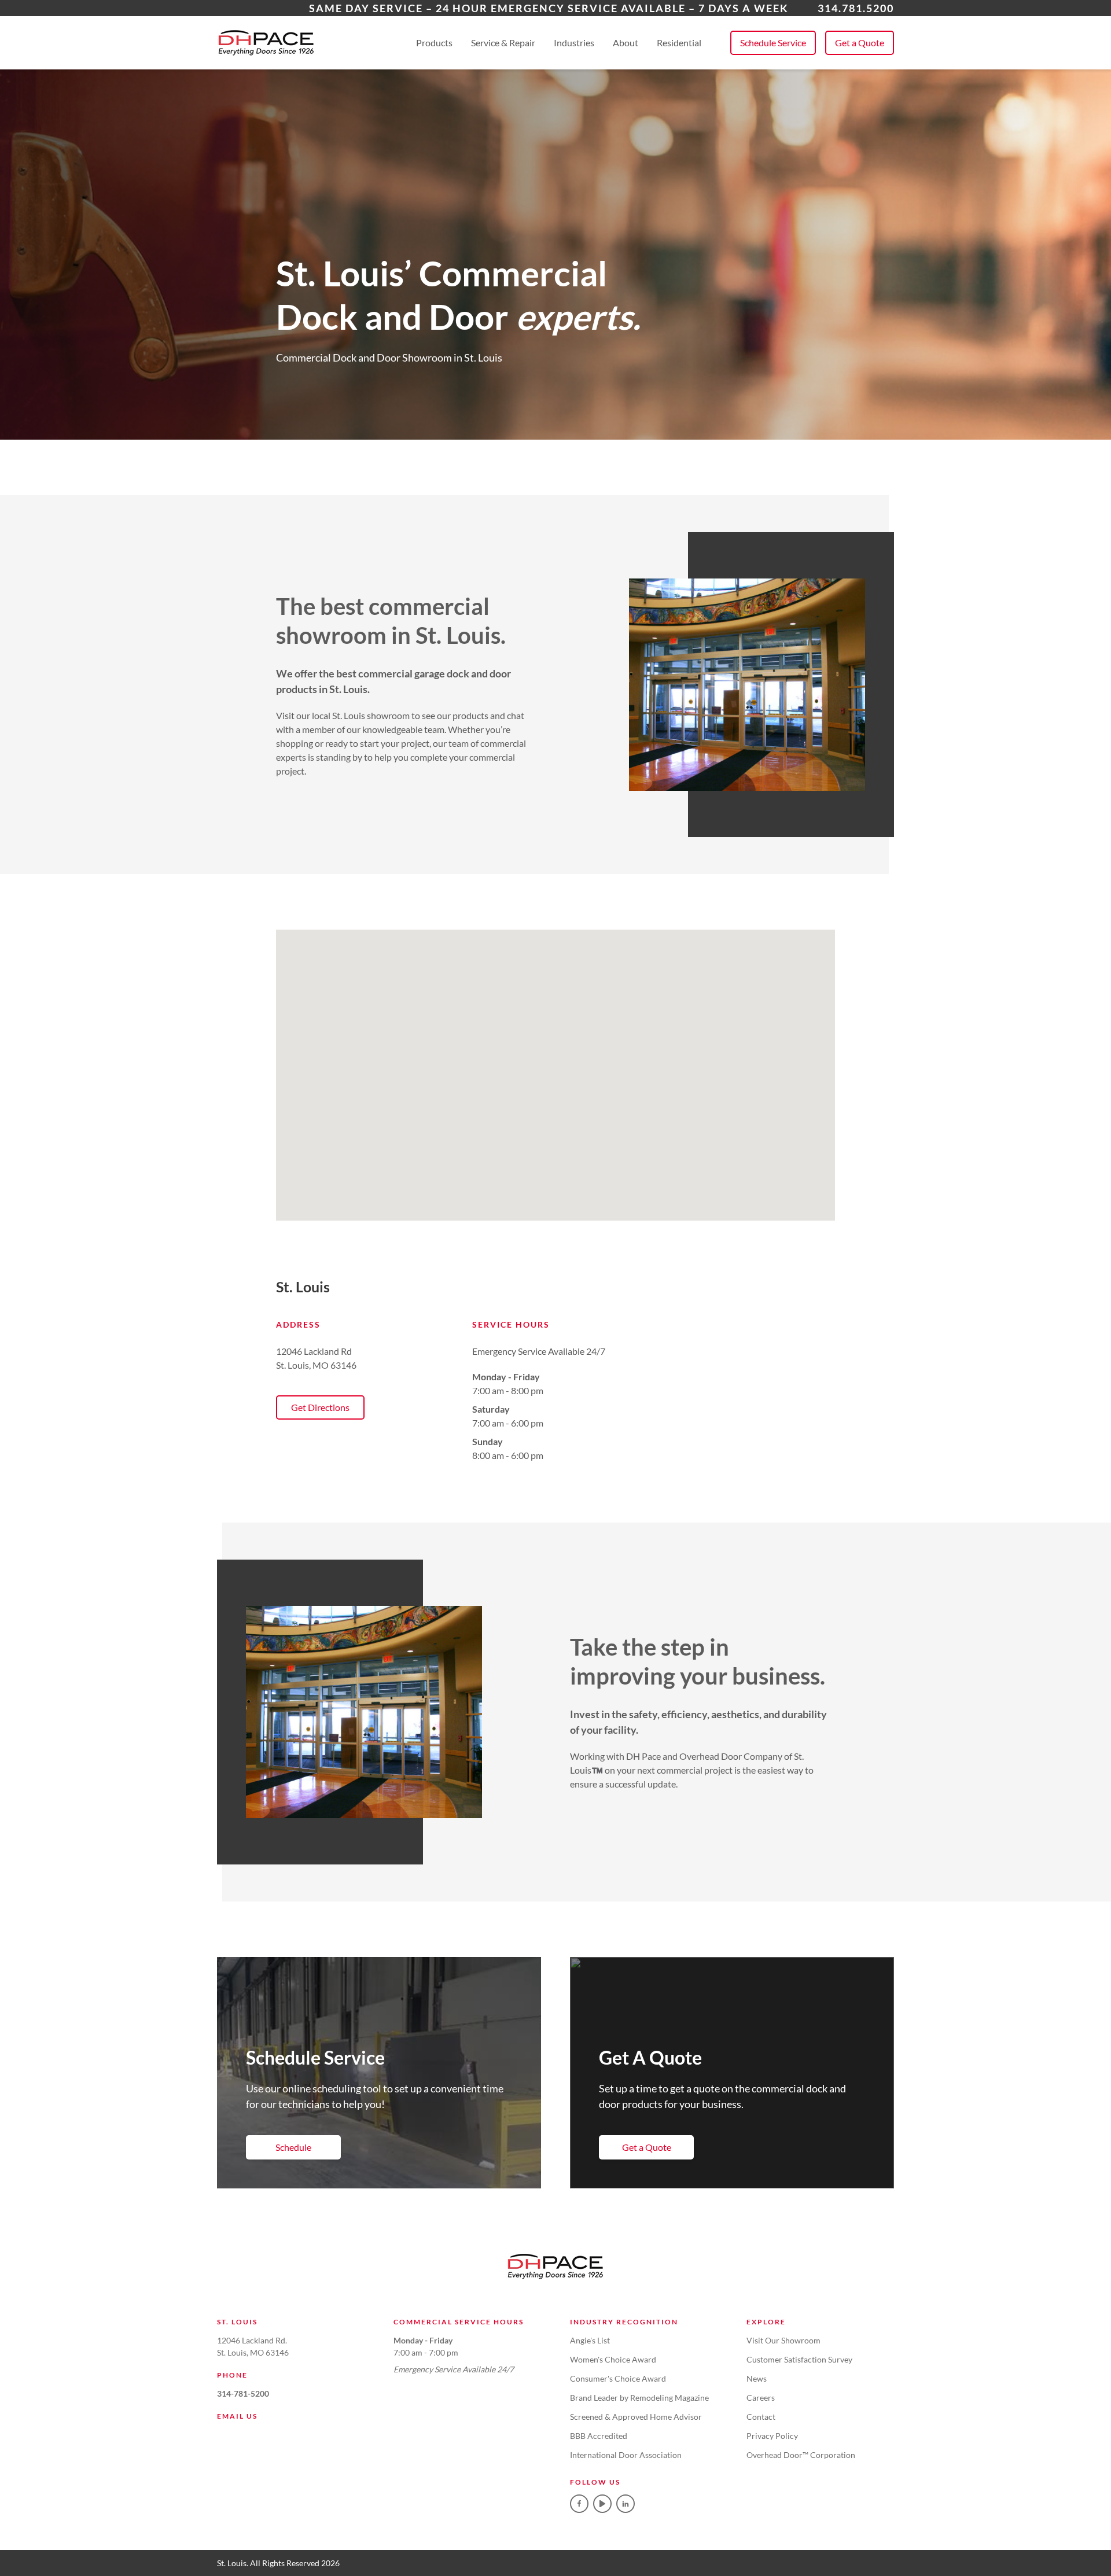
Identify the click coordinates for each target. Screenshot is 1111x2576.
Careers (761, 2398)
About (626, 43)
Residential (679, 43)
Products (434, 43)
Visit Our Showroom (783, 2340)
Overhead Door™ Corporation (801, 2455)
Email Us (237, 2416)
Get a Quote (860, 43)
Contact (761, 2417)
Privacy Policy (772, 2436)
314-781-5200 (243, 2393)
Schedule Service (773, 43)
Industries (574, 43)
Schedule (293, 2147)
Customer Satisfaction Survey (799, 2359)
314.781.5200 (856, 8)
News (757, 2378)
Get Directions (320, 1407)
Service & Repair (503, 43)
